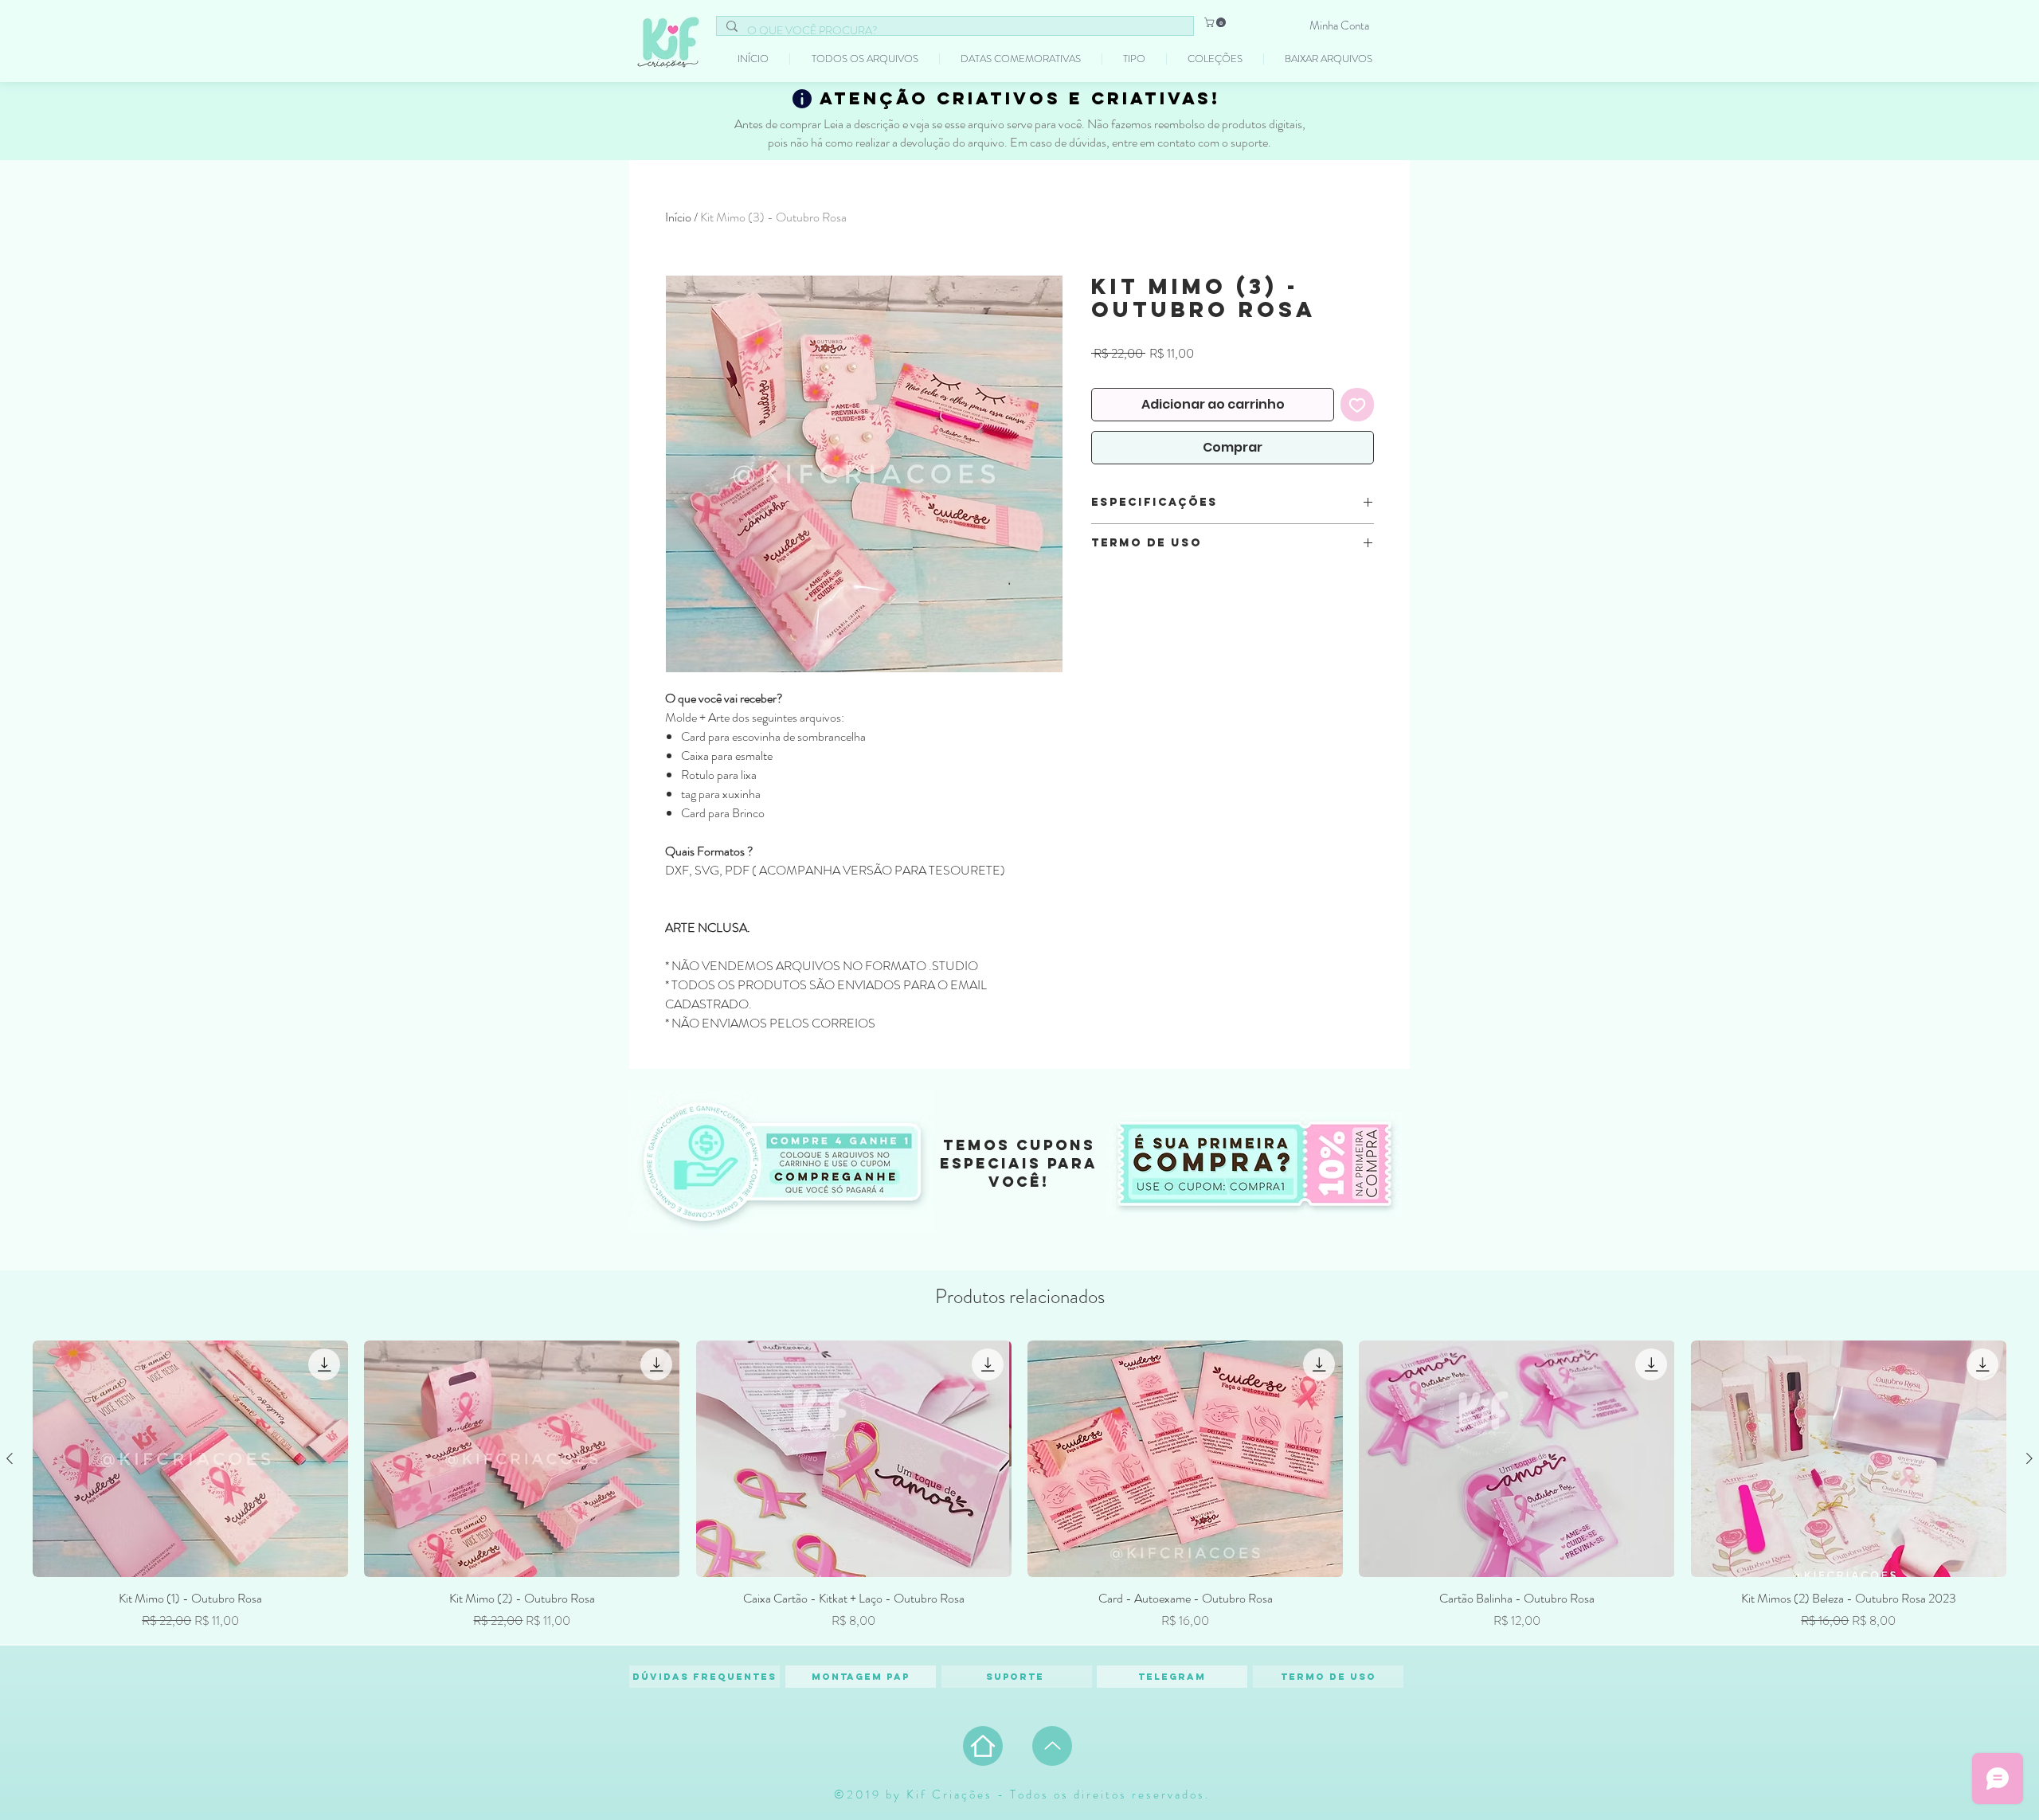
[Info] (802, 99)
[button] (1216, 22)
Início (678, 217)
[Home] (983, 1746)
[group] (1019, 1485)
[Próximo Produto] (2029, 1458)
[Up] (1052, 1746)
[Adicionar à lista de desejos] (1357, 405)
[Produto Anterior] (10, 1458)
